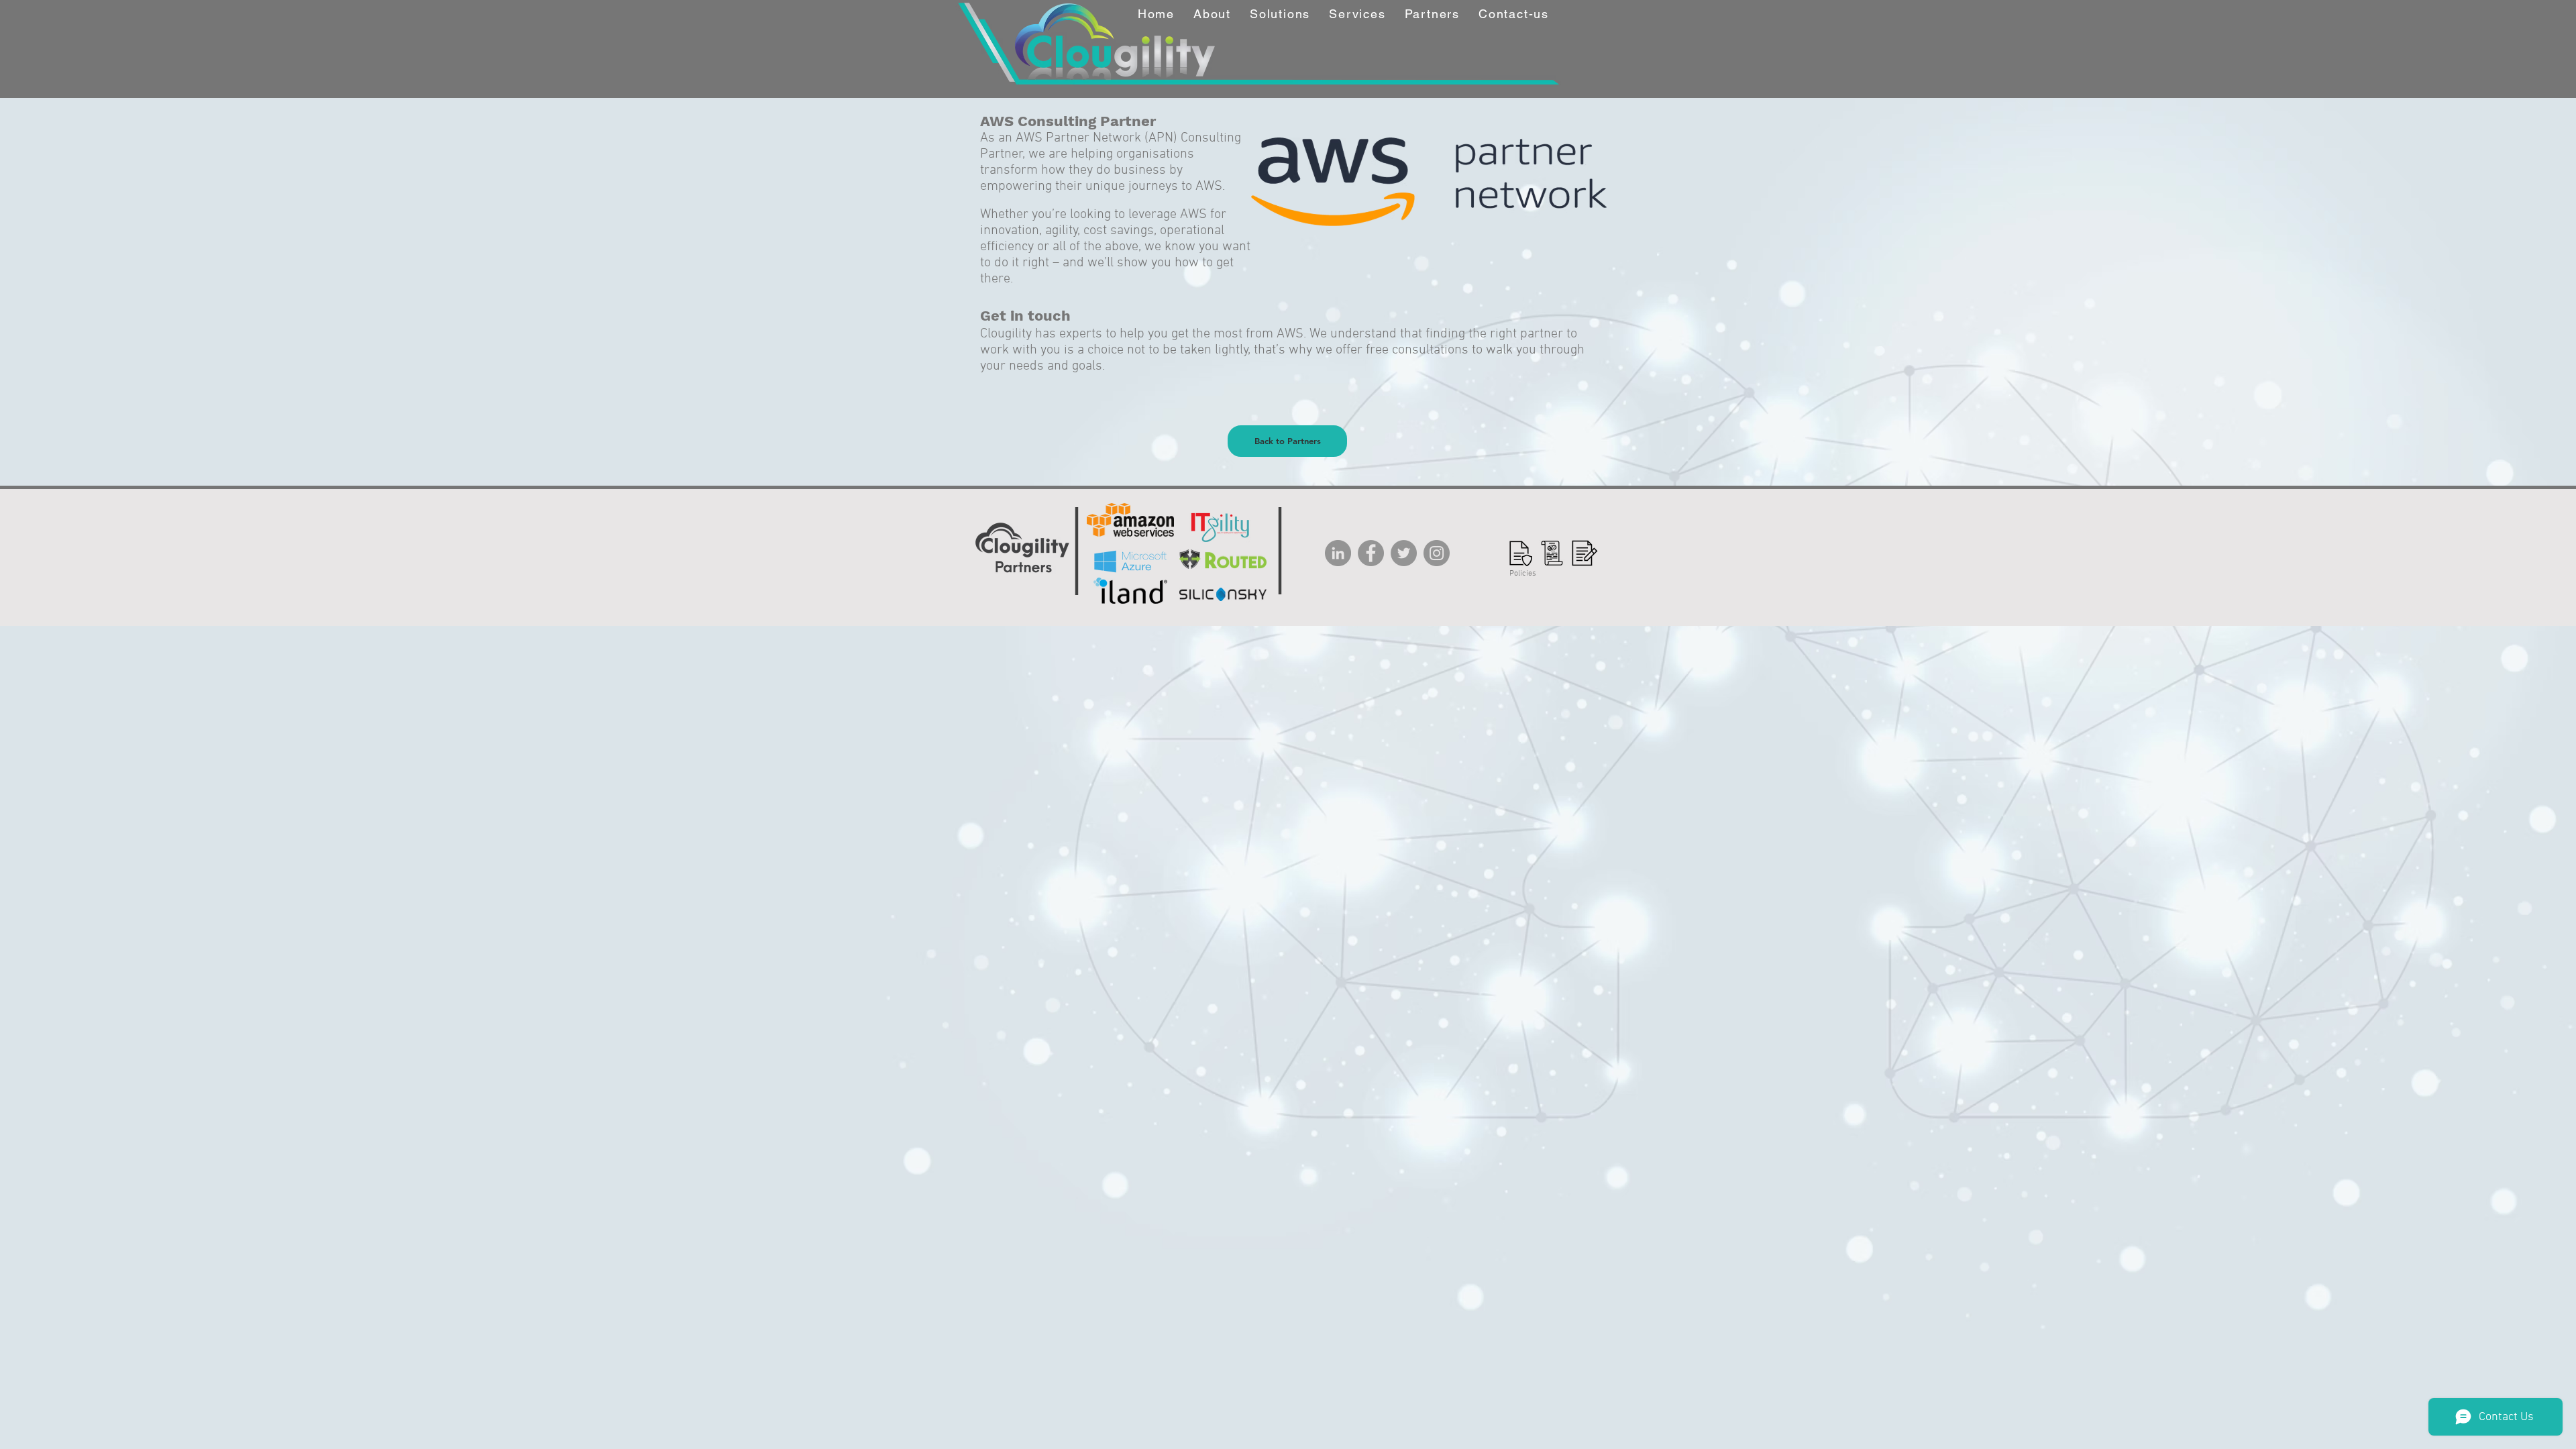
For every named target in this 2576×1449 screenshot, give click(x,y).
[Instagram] (1437, 553)
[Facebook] (1371, 553)
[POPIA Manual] (1585, 553)
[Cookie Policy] (1552, 553)
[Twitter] (1404, 553)
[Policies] (1519, 553)
